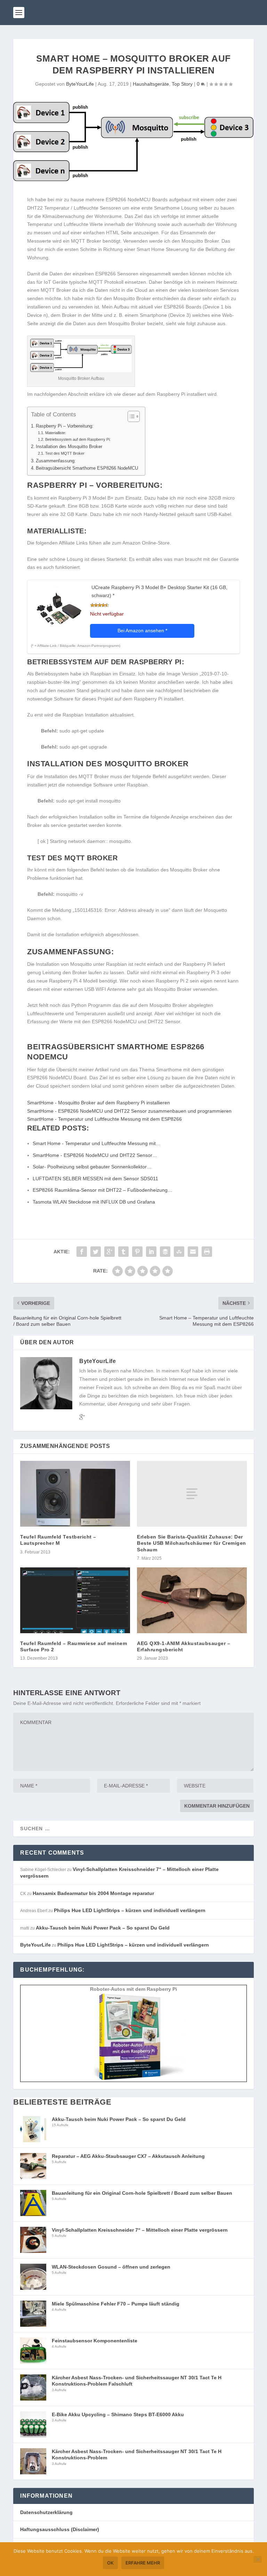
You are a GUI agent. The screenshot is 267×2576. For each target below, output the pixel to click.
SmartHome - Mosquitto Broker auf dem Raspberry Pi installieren (99, 1103)
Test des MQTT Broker (65, 453)
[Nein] (258, 2559)
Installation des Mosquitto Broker (69, 447)
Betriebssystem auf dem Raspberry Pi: (78, 439)
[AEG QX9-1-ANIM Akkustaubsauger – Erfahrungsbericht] (192, 1600)
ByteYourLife (80, 84)
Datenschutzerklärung (46, 2512)
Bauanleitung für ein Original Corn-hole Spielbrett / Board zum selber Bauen (142, 2193)
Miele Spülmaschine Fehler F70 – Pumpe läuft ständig (116, 2304)
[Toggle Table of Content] (130, 416)
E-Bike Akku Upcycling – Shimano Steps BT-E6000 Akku (118, 2414)
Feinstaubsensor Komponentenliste (95, 2341)
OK (110, 2563)
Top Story (182, 84)
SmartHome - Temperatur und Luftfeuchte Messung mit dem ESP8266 (104, 1119)
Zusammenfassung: (56, 461)
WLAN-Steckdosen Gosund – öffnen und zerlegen (111, 2267)
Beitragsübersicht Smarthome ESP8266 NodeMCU (87, 468)
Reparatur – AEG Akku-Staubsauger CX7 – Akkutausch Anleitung (128, 2156)
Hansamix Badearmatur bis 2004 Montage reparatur (93, 1893)
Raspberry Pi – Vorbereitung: (65, 426)
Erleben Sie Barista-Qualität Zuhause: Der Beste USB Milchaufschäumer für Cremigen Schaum (192, 1543)
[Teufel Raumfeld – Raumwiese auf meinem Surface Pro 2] (75, 1600)
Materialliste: (55, 433)
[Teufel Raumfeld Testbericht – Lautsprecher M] (75, 1494)
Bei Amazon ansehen (142, 631)
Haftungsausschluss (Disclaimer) (60, 2529)
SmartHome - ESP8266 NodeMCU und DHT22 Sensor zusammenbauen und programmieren (129, 1111)
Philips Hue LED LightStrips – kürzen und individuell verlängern (130, 1910)
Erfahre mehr (143, 2563)
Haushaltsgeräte (151, 84)
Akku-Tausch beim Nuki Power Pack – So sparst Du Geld (103, 1928)
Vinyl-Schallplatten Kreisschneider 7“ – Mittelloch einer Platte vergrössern (140, 2230)
